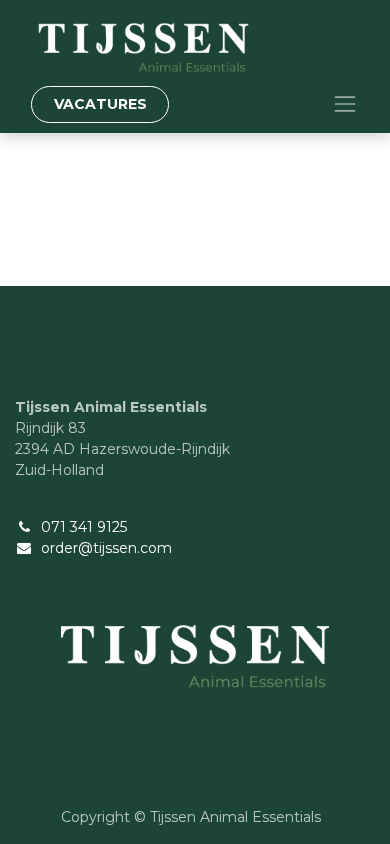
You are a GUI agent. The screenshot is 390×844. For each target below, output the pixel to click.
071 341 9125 (84, 527)
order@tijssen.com (106, 548)
